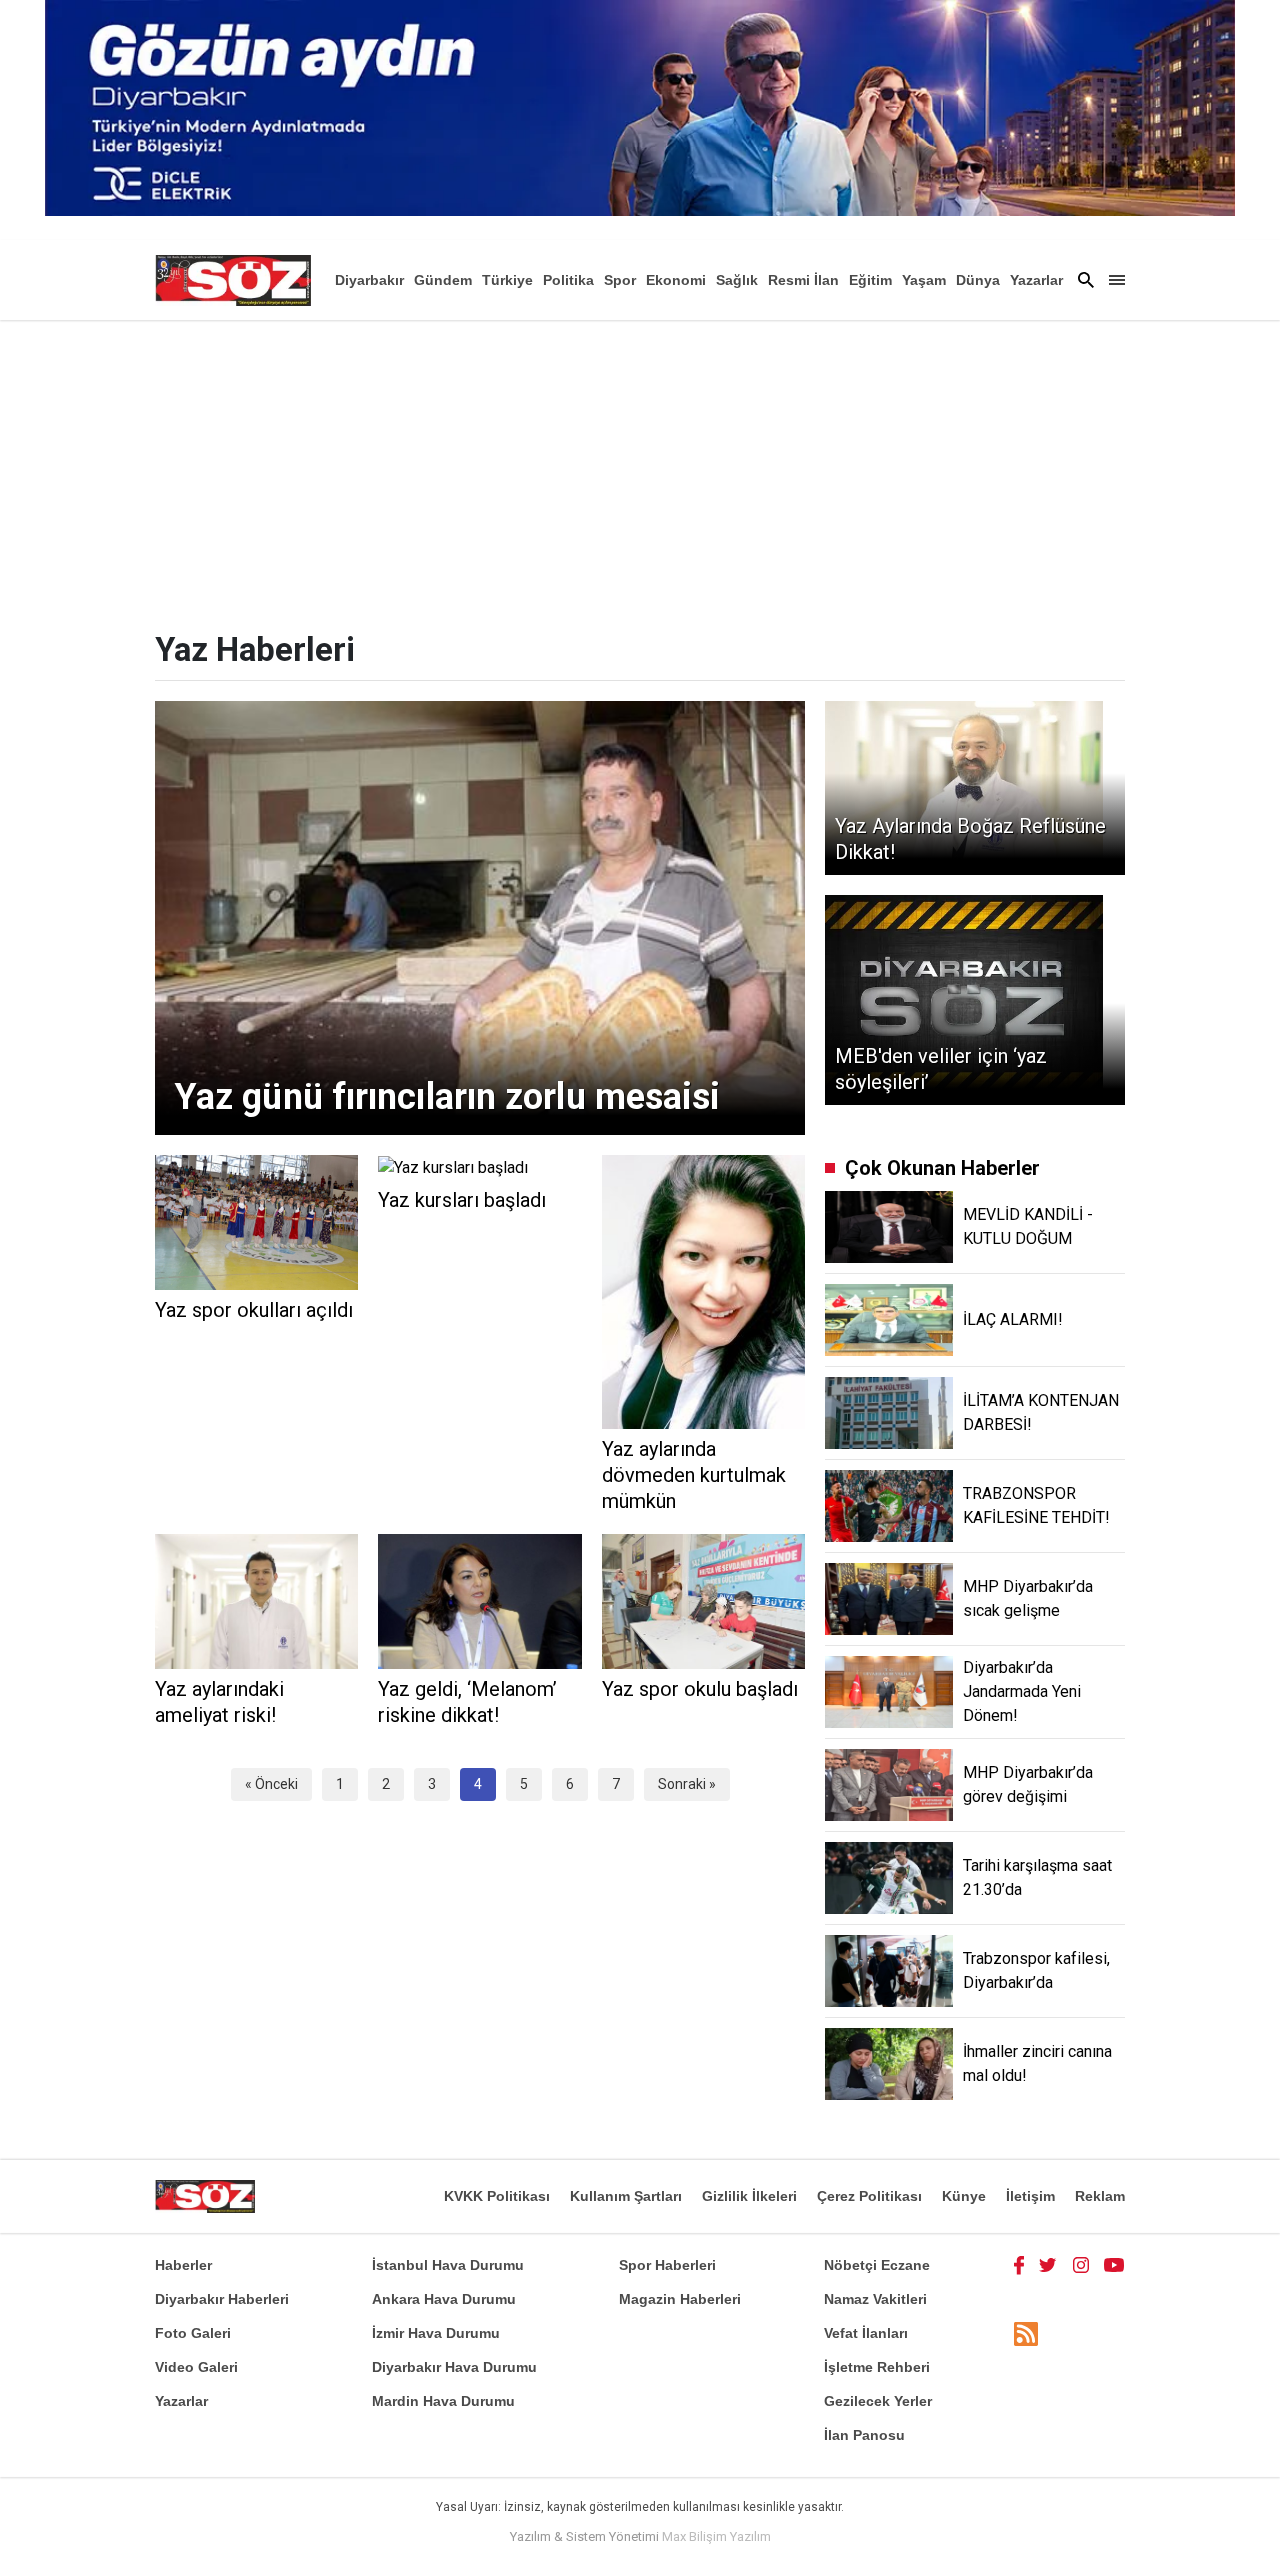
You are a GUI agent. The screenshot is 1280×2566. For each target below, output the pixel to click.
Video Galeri (196, 2367)
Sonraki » (687, 1784)
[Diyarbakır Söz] (233, 280)
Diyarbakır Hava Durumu (454, 2367)
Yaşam (924, 280)
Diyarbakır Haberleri (222, 2299)
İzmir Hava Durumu (436, 2333)
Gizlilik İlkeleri (749, 2196)
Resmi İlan (803, 280)
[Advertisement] (640, 470)
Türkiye (507, 280)
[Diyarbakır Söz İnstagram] (1081, 2265)
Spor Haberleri (667, 2265)
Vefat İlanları (866, 2333)
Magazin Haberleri (680, 2299)
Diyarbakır (369, 280)
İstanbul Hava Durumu (448, 2265)
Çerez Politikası (869, 2196)
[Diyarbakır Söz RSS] (1026, 2334)
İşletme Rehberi (877, 2367)
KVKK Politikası (497, 2196)
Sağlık (737, 280)
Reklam (1100, 2196)
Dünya (978, 280)
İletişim (1030, 2196)
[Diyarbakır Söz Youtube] (1114, 2265)
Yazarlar (1036, 280)
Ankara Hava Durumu (444, 2299)
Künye (964, 2196)
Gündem (443, 280)
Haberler (183, 2265)
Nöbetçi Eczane (877, 2265)
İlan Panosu (864, 2435)
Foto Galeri (193, 2333)
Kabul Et (1075, 2538)
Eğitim (870, 280)
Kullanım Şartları (626, 2196)
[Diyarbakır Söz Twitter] (1048, 2265)
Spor (620, 280)
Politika (568, 280)
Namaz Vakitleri (875, 2299)
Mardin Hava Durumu (443, 2401)
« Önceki (271, 1784)
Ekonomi (676, 280)
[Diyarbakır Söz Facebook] (1019, 2265)
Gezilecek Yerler (878, 2401)
